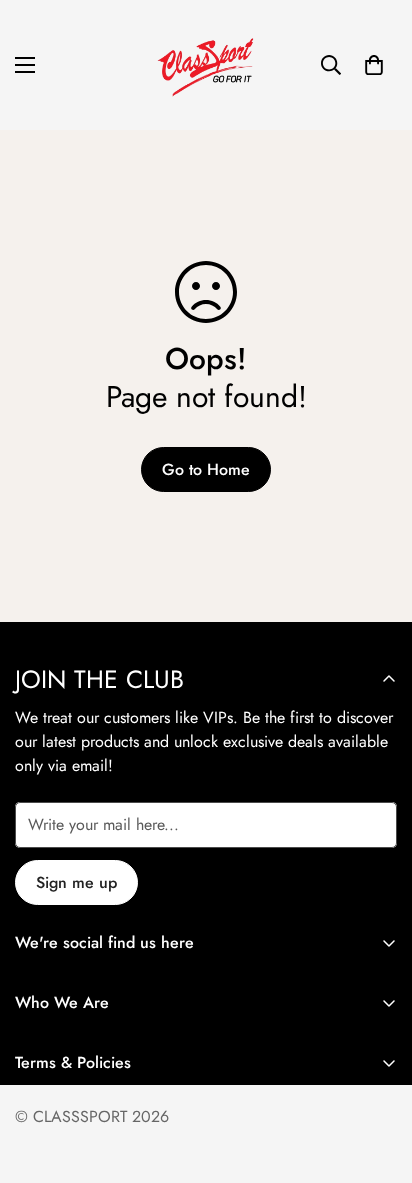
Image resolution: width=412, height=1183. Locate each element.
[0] (374, 65)
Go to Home (206, 469)
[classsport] (206, 65)
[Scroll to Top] (376, 1077)
